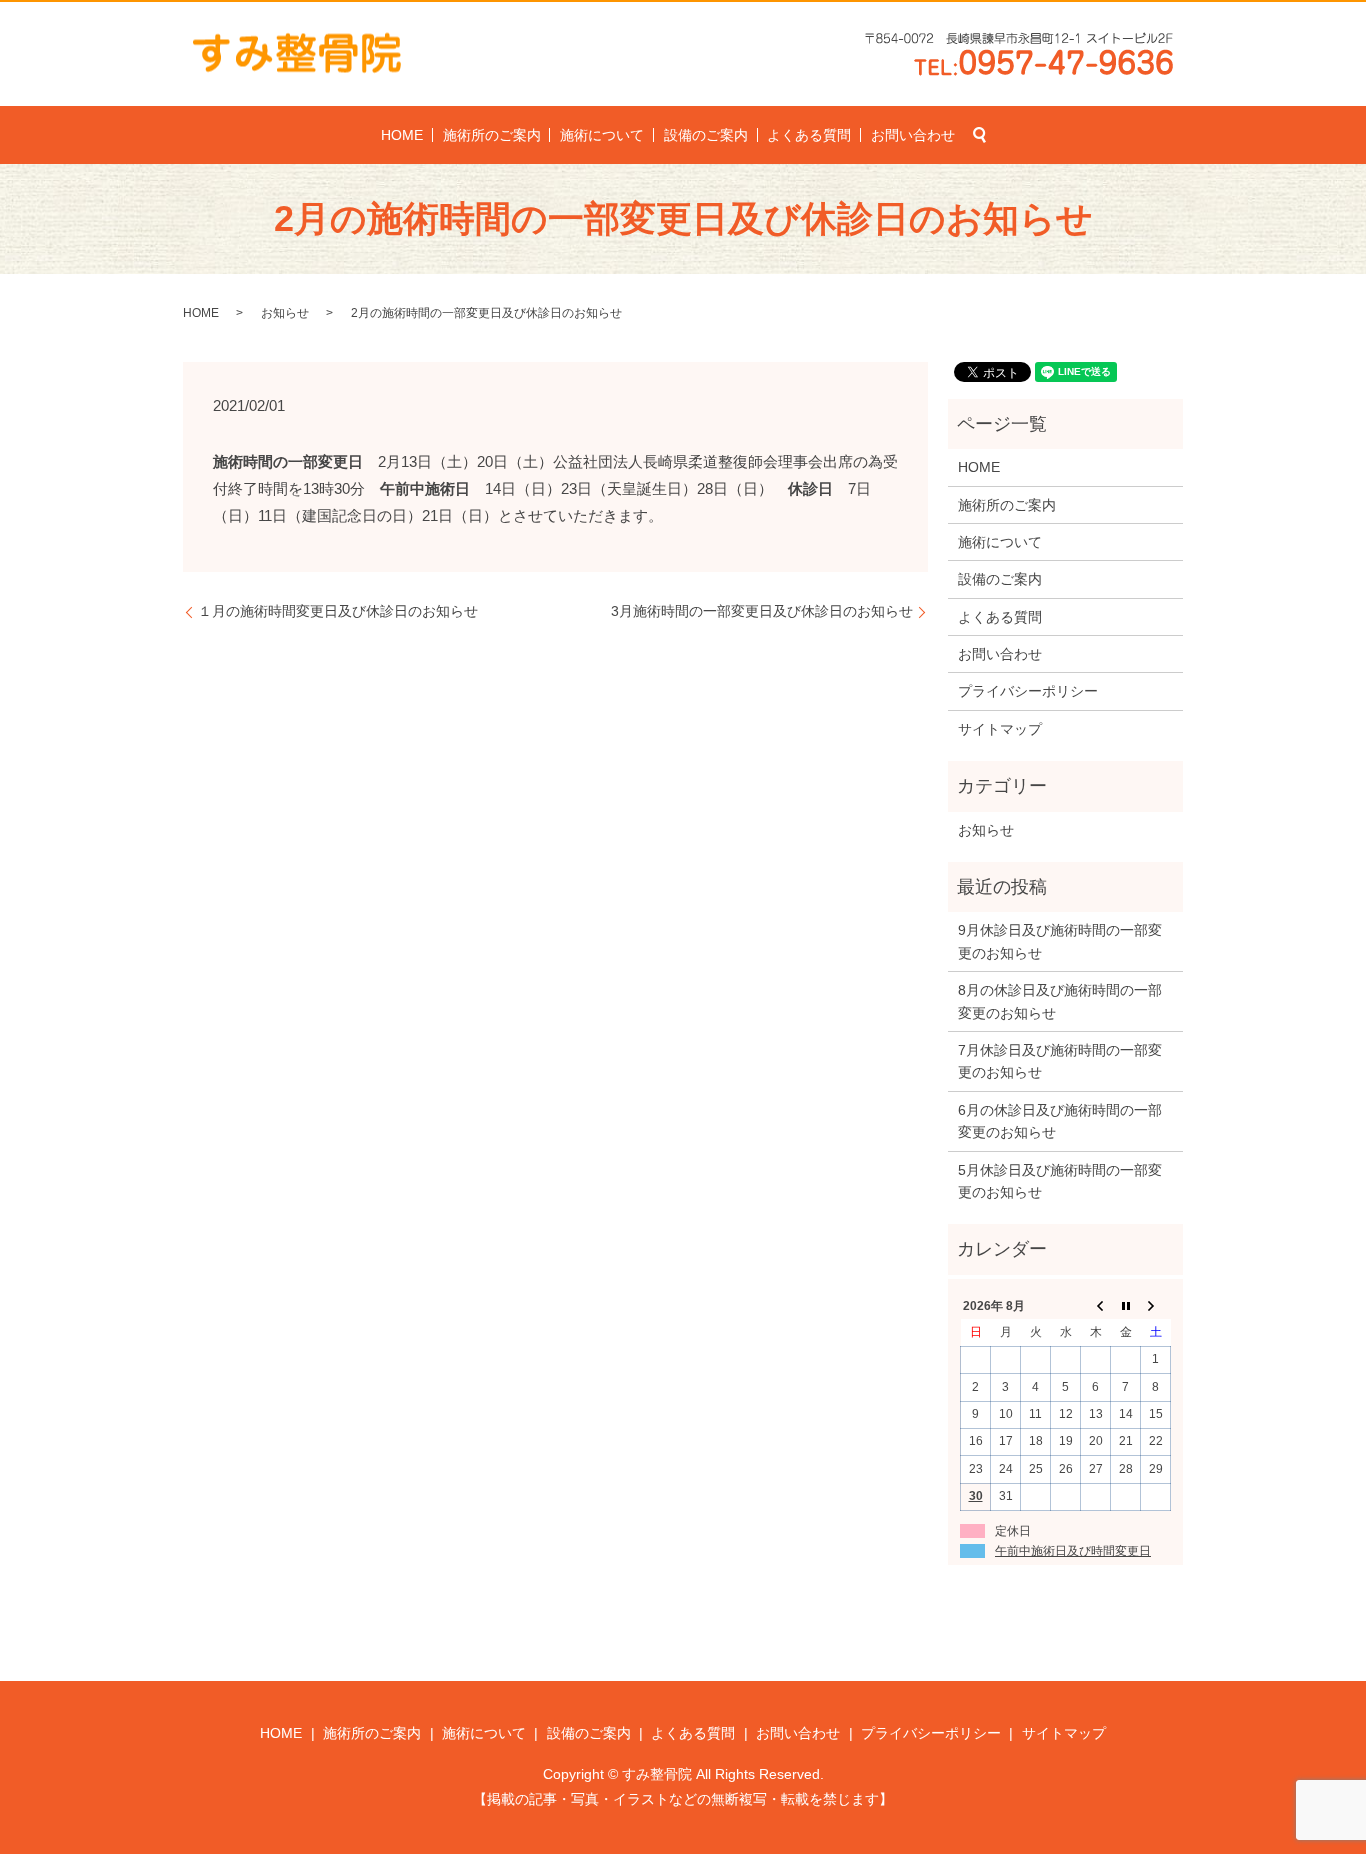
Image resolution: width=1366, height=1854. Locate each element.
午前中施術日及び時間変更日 (1073, 1551)
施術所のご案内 (492, 135)
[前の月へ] (1096, 1306)
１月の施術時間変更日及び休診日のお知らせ (338, 611)
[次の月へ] (1156, 1306)
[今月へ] (1126, 1306)
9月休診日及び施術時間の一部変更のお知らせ (1060, 941)
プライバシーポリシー (1028, 691)
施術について (602, 135)
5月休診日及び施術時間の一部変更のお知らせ (1060, 1181)
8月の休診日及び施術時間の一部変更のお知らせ (1060, 1001)
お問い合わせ (913, 135)
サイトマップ (1000, 729)
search (980, 135)
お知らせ (285, 313)
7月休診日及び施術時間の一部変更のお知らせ (1060, 1061)
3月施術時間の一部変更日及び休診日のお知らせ (762, 611)
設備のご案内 (706, 135)
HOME (402, 135)
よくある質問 (809, 135)
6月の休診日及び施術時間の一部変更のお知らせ (1060, 1121)
